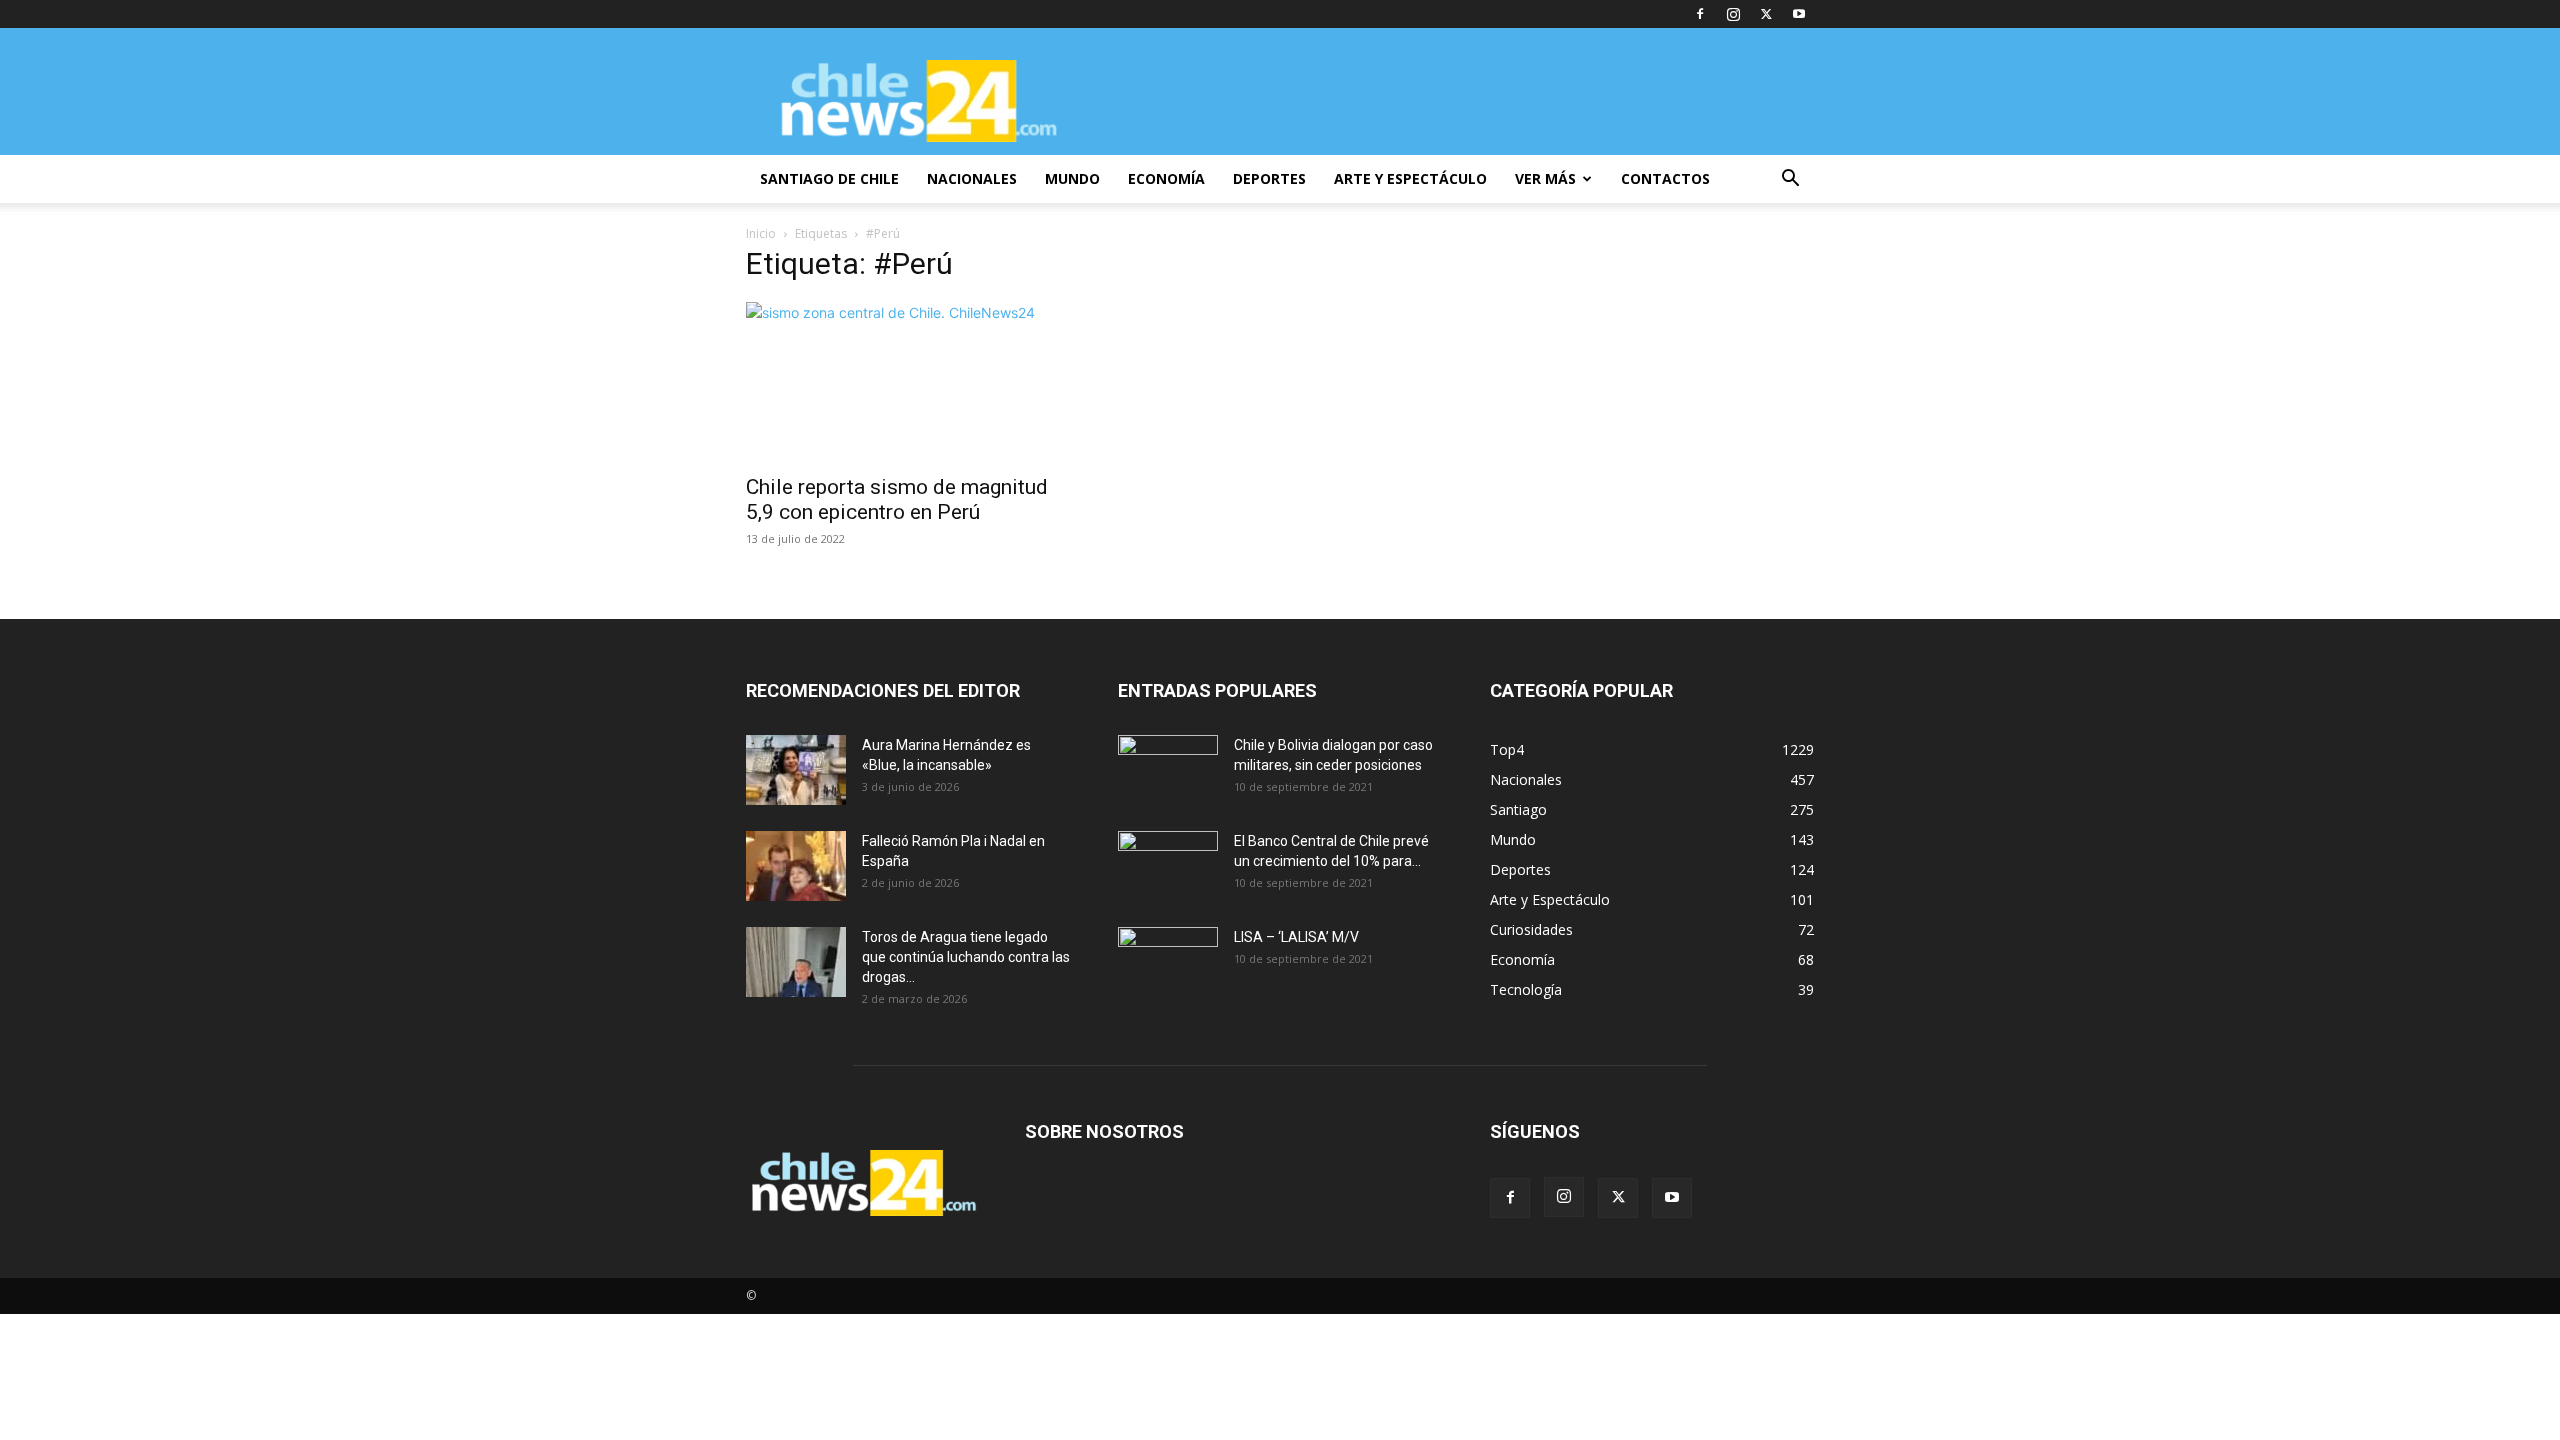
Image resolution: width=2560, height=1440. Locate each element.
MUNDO (1072, 178)
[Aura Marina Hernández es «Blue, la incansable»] (796, 770)
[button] (1790, 180)
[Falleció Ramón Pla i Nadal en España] (796, 866)
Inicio (761, 233)
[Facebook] (1700, 14)
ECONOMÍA (1166, 178)
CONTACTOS (1665, 178)
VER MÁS (1545, 178)
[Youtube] (1799, 14)
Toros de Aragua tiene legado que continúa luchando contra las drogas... (966, 957)
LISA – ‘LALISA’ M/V (1296, 937)
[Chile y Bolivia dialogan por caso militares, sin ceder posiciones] (1168, 770)
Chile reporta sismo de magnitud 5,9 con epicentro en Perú (897, 499)
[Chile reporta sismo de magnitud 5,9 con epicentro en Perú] (908, 382)
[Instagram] (1733, 14)
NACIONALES (972, 178)
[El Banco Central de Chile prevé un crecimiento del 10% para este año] (1168, 866)
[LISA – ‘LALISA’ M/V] (1168, 962)
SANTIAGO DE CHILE (829, 178)
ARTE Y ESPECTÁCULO (1410, 178)
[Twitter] (1766, 14)
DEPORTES (1269, 178)
